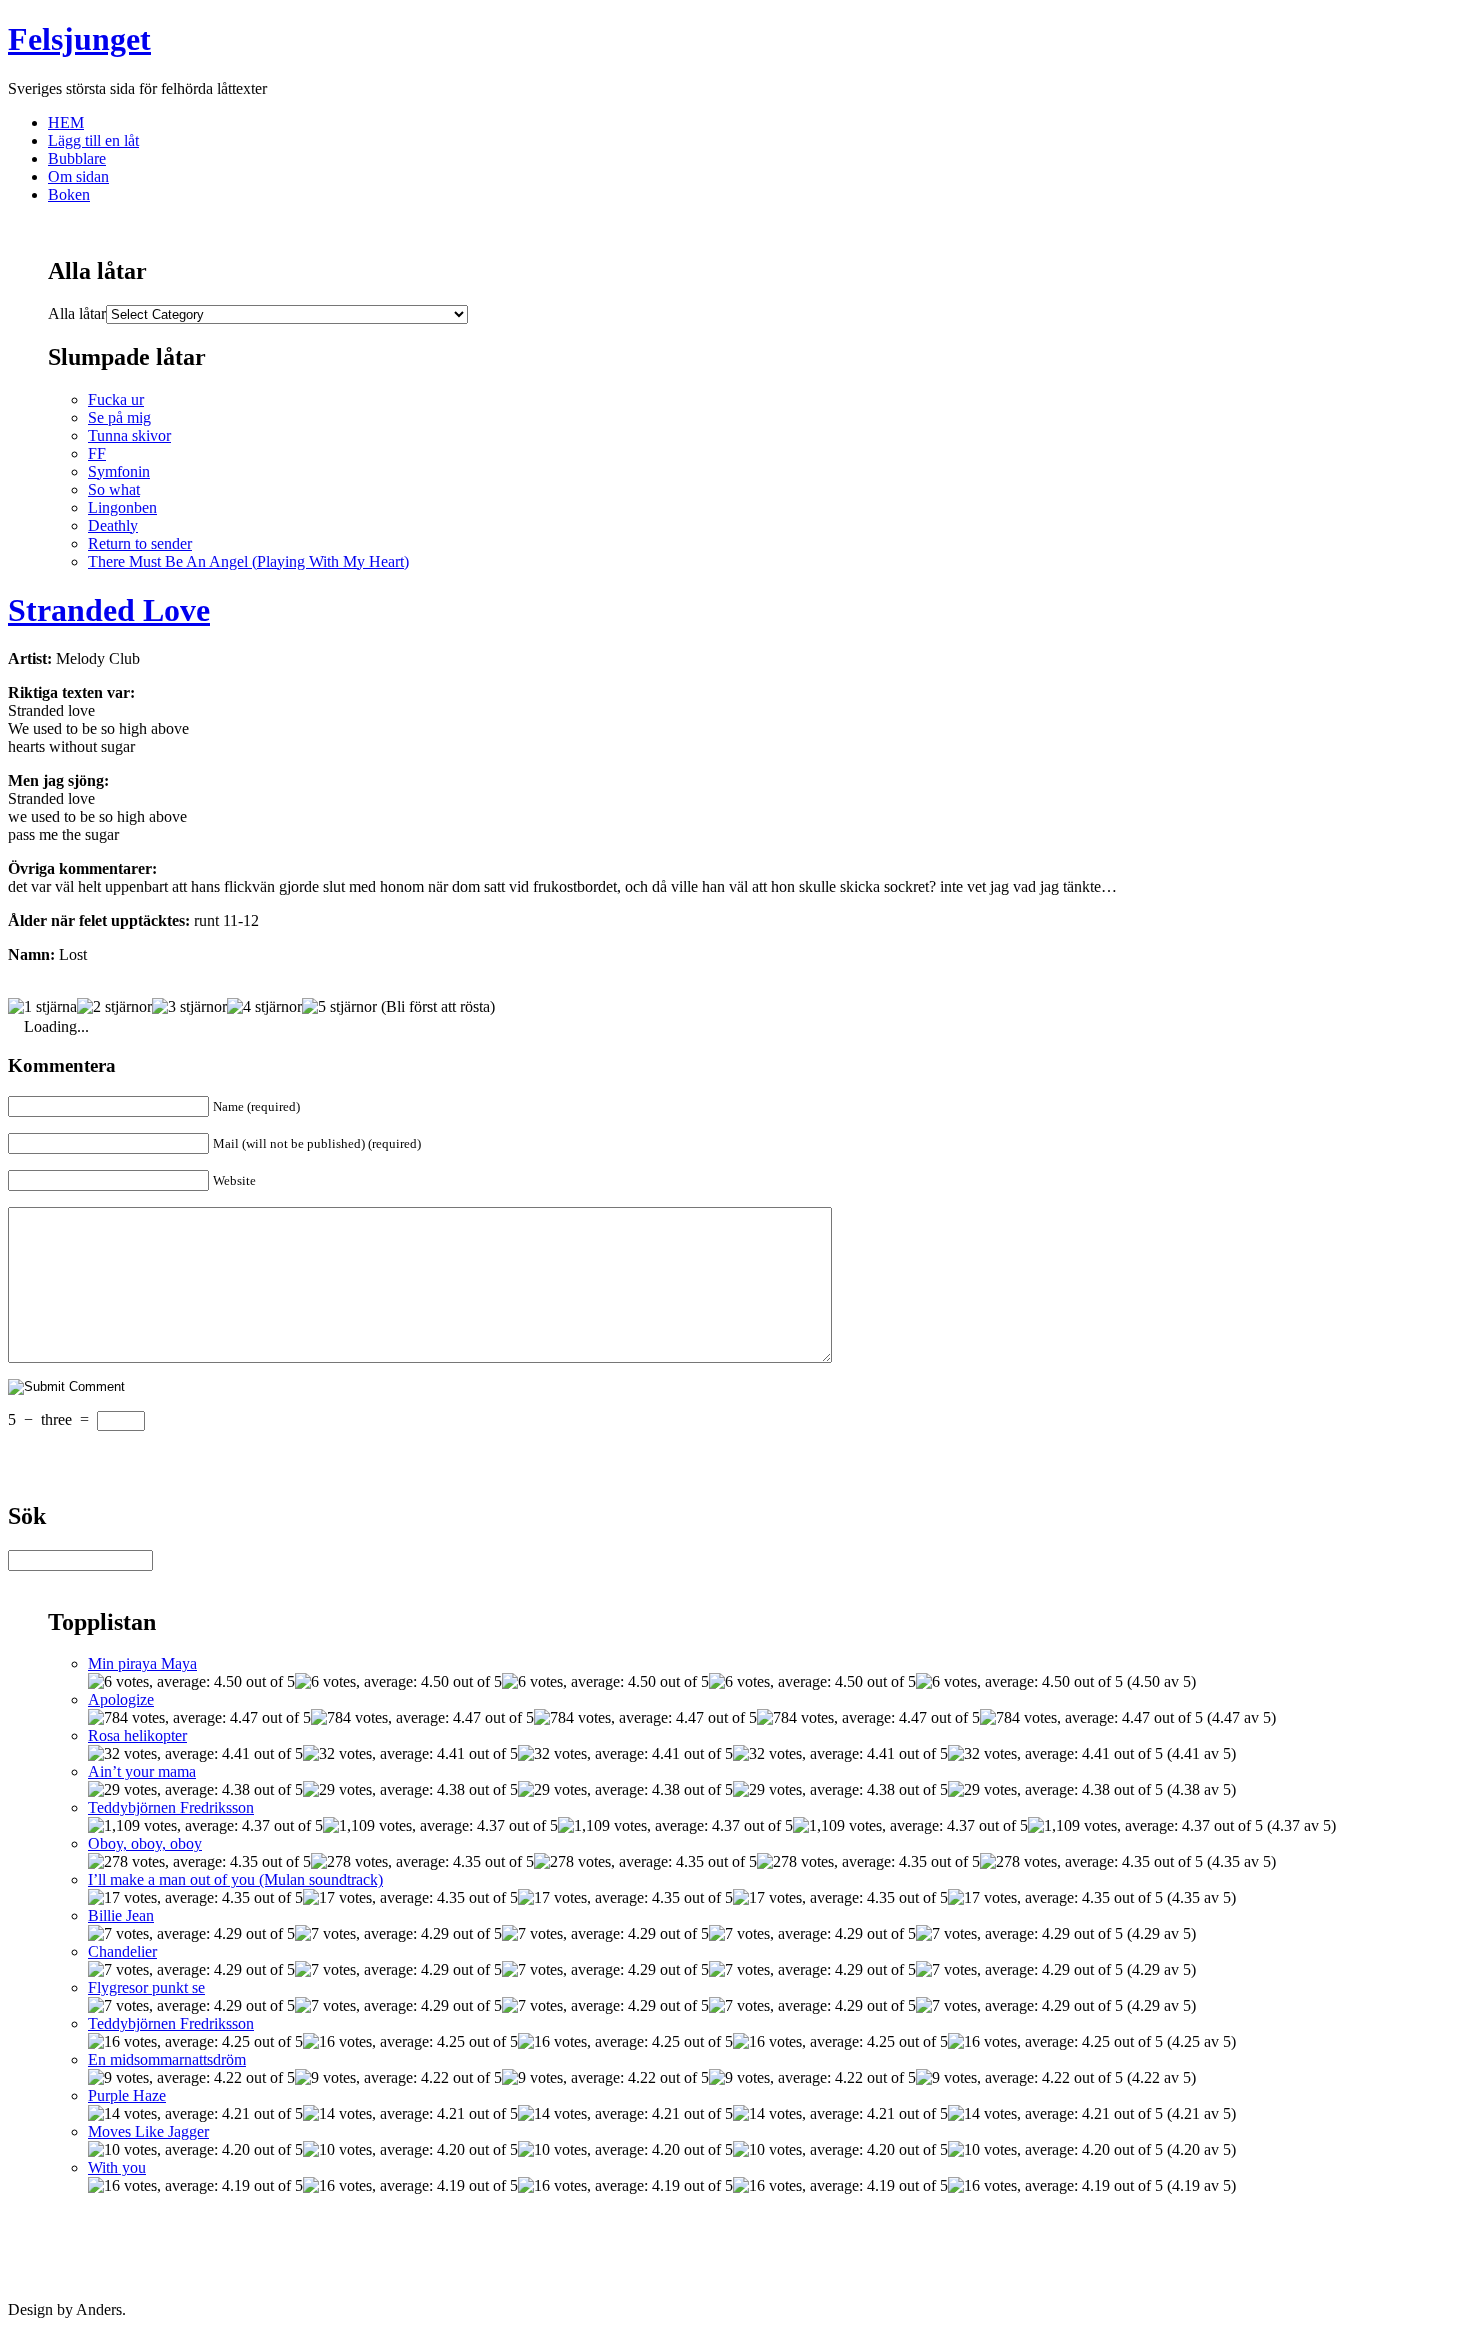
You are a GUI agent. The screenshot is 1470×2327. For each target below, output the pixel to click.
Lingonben (122, 507)
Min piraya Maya (142, 1663)
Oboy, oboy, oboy (145, 1843)
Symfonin (119, 471)
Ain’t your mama (142, 1771)
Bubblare (77, 158)
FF (97, 453)
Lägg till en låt (93, 140)
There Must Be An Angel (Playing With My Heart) (248, 561)
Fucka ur (116, 399)
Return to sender (140, 543)
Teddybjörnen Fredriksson (171, 1807)
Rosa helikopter (137, 1735)
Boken (69, 194)
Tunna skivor (129, 435)
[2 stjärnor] (114, 1007)
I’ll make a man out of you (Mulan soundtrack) (235, 1879)
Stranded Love (109, 610)
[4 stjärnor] (264, 1007)
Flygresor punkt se (146, 1987)
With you (117, 2167)
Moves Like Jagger (148, 2131)
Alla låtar (77, 313)
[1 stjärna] (42, 1007)
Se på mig (119, 417)
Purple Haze (127, 2095)
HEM (66, 122)
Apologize (121, 1699)
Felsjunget (79, 39)
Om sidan (78, 176)
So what (114, 489)
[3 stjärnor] (189, 1007)
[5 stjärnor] (339, 1007)
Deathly (113, 525)
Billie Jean (121, 1915)
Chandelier (122, 1951)
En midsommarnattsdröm (167, 2059)
